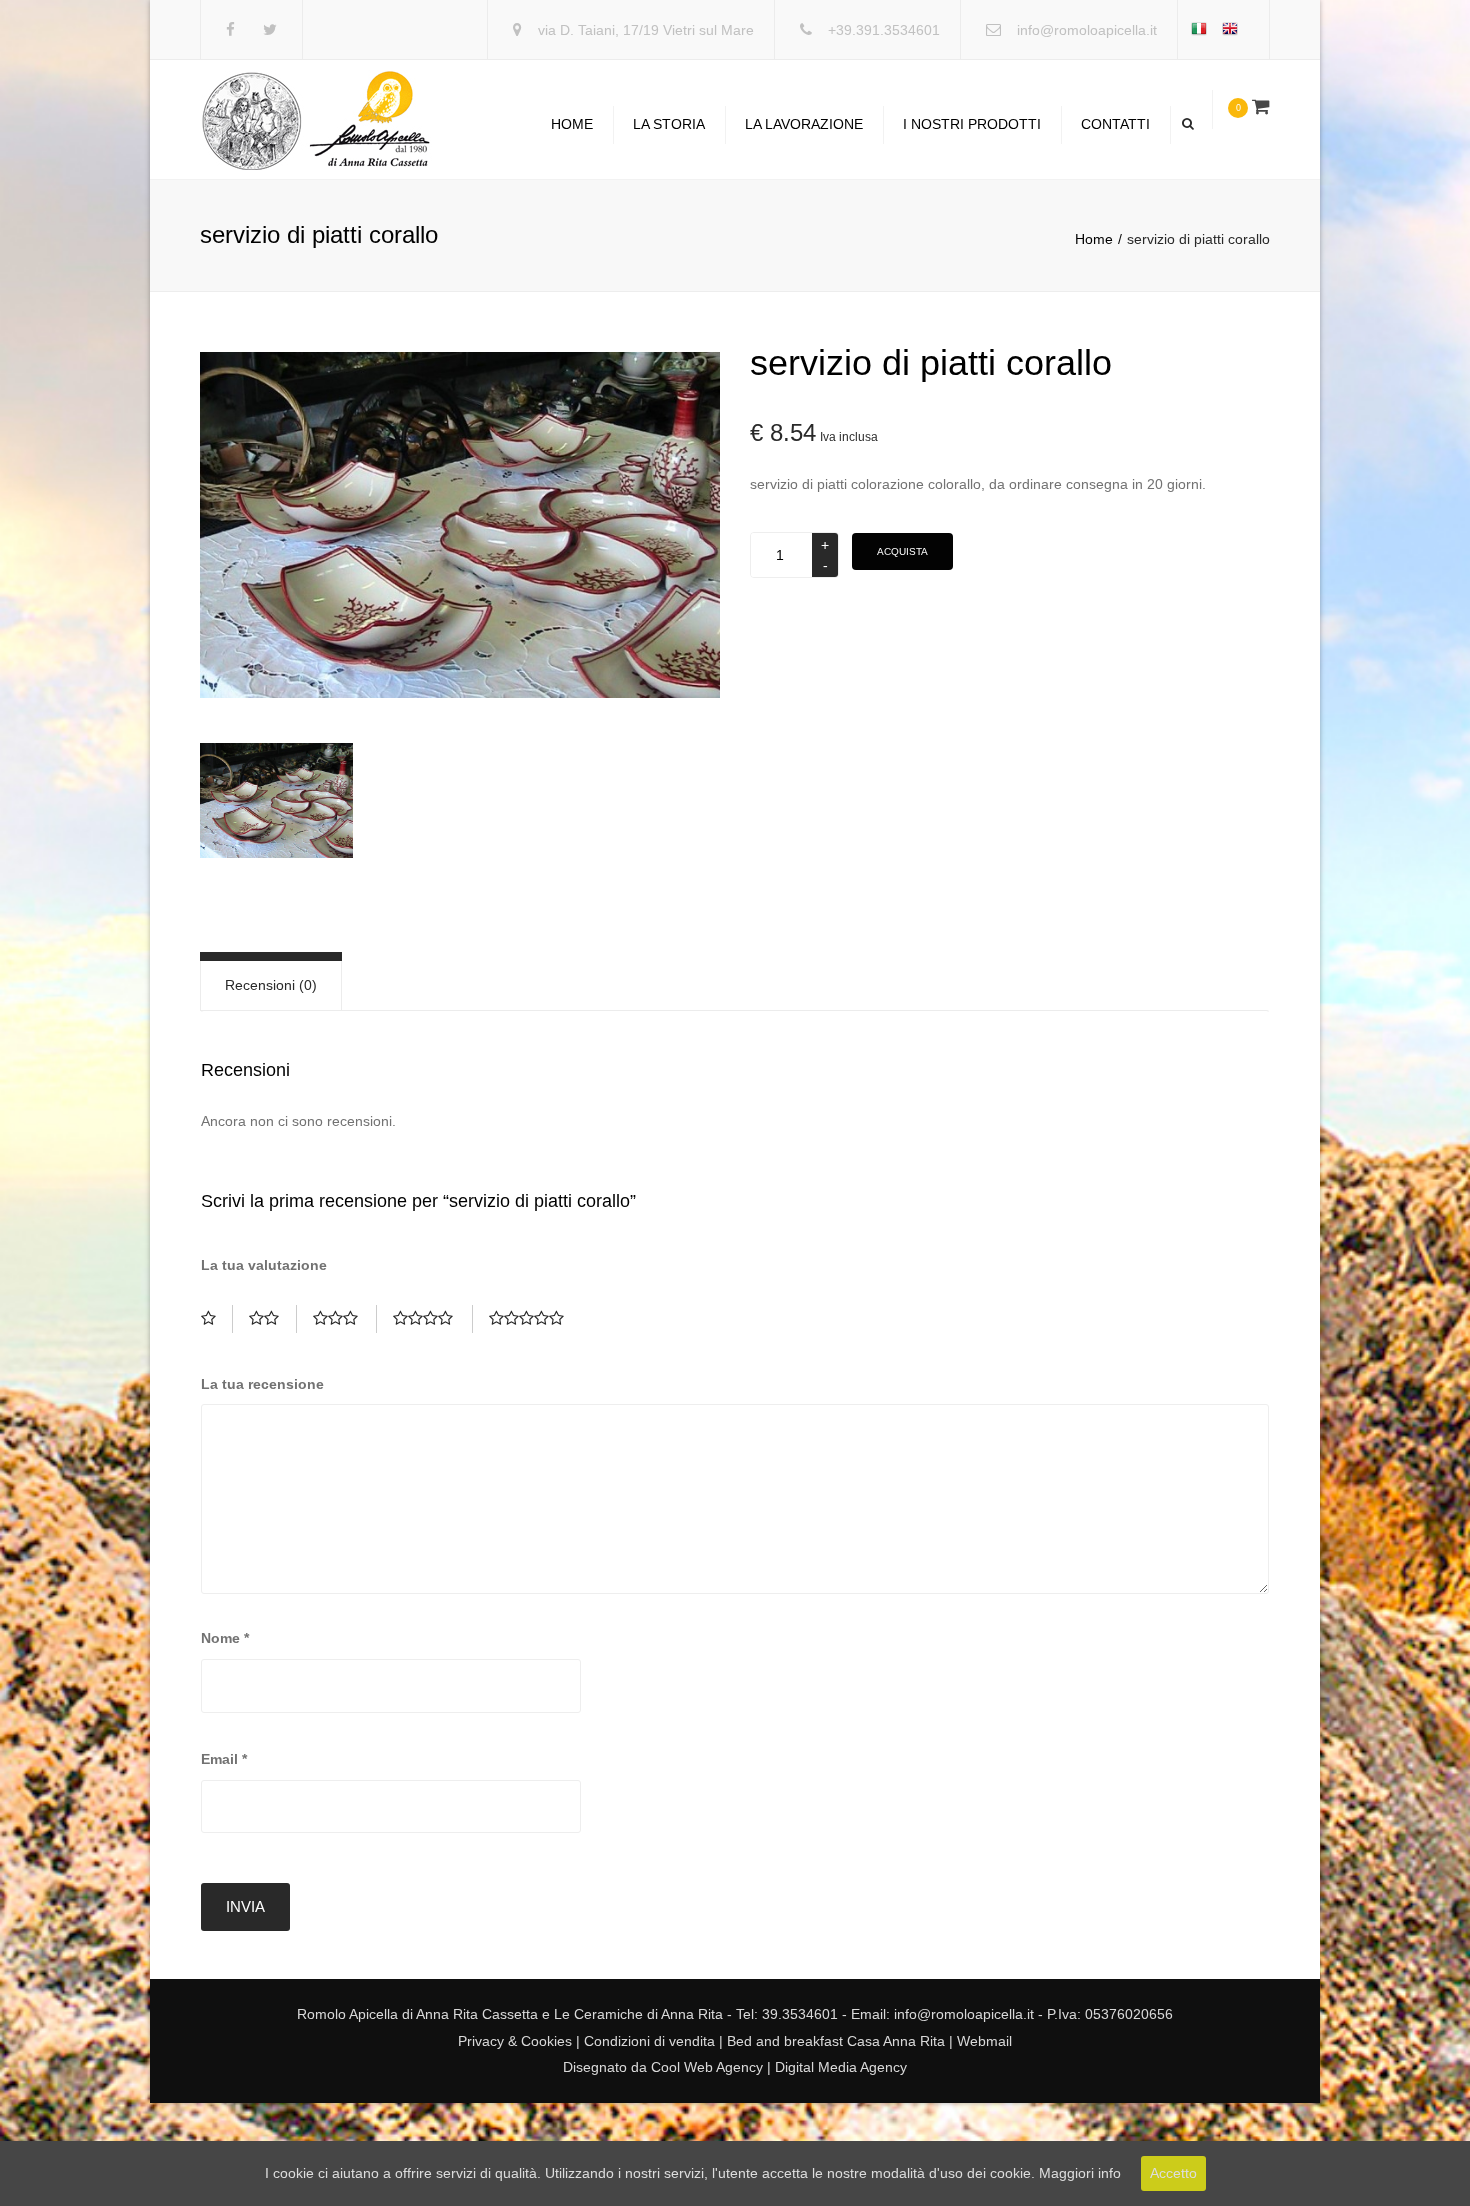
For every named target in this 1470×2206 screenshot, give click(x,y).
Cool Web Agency (707, 2067)
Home (572, 124)
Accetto (1173, 2173)
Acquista (902, 551)
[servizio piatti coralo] (460, 525)
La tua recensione (262, 1384)
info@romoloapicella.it (1087, 30)
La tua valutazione (264, 1265)
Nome (225, 1638)
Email (224, 1759)
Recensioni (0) (271, 985)
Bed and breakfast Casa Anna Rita (836, 2041)
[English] (1235, 30)
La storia (669, 124)
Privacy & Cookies (515, 2041)
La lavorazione (804, 124)
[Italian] (1204, 30)
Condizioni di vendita (647, 2041)
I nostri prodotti (972, 124)
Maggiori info (1080, 2173)
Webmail (984, 2041)
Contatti (1115, 124)
